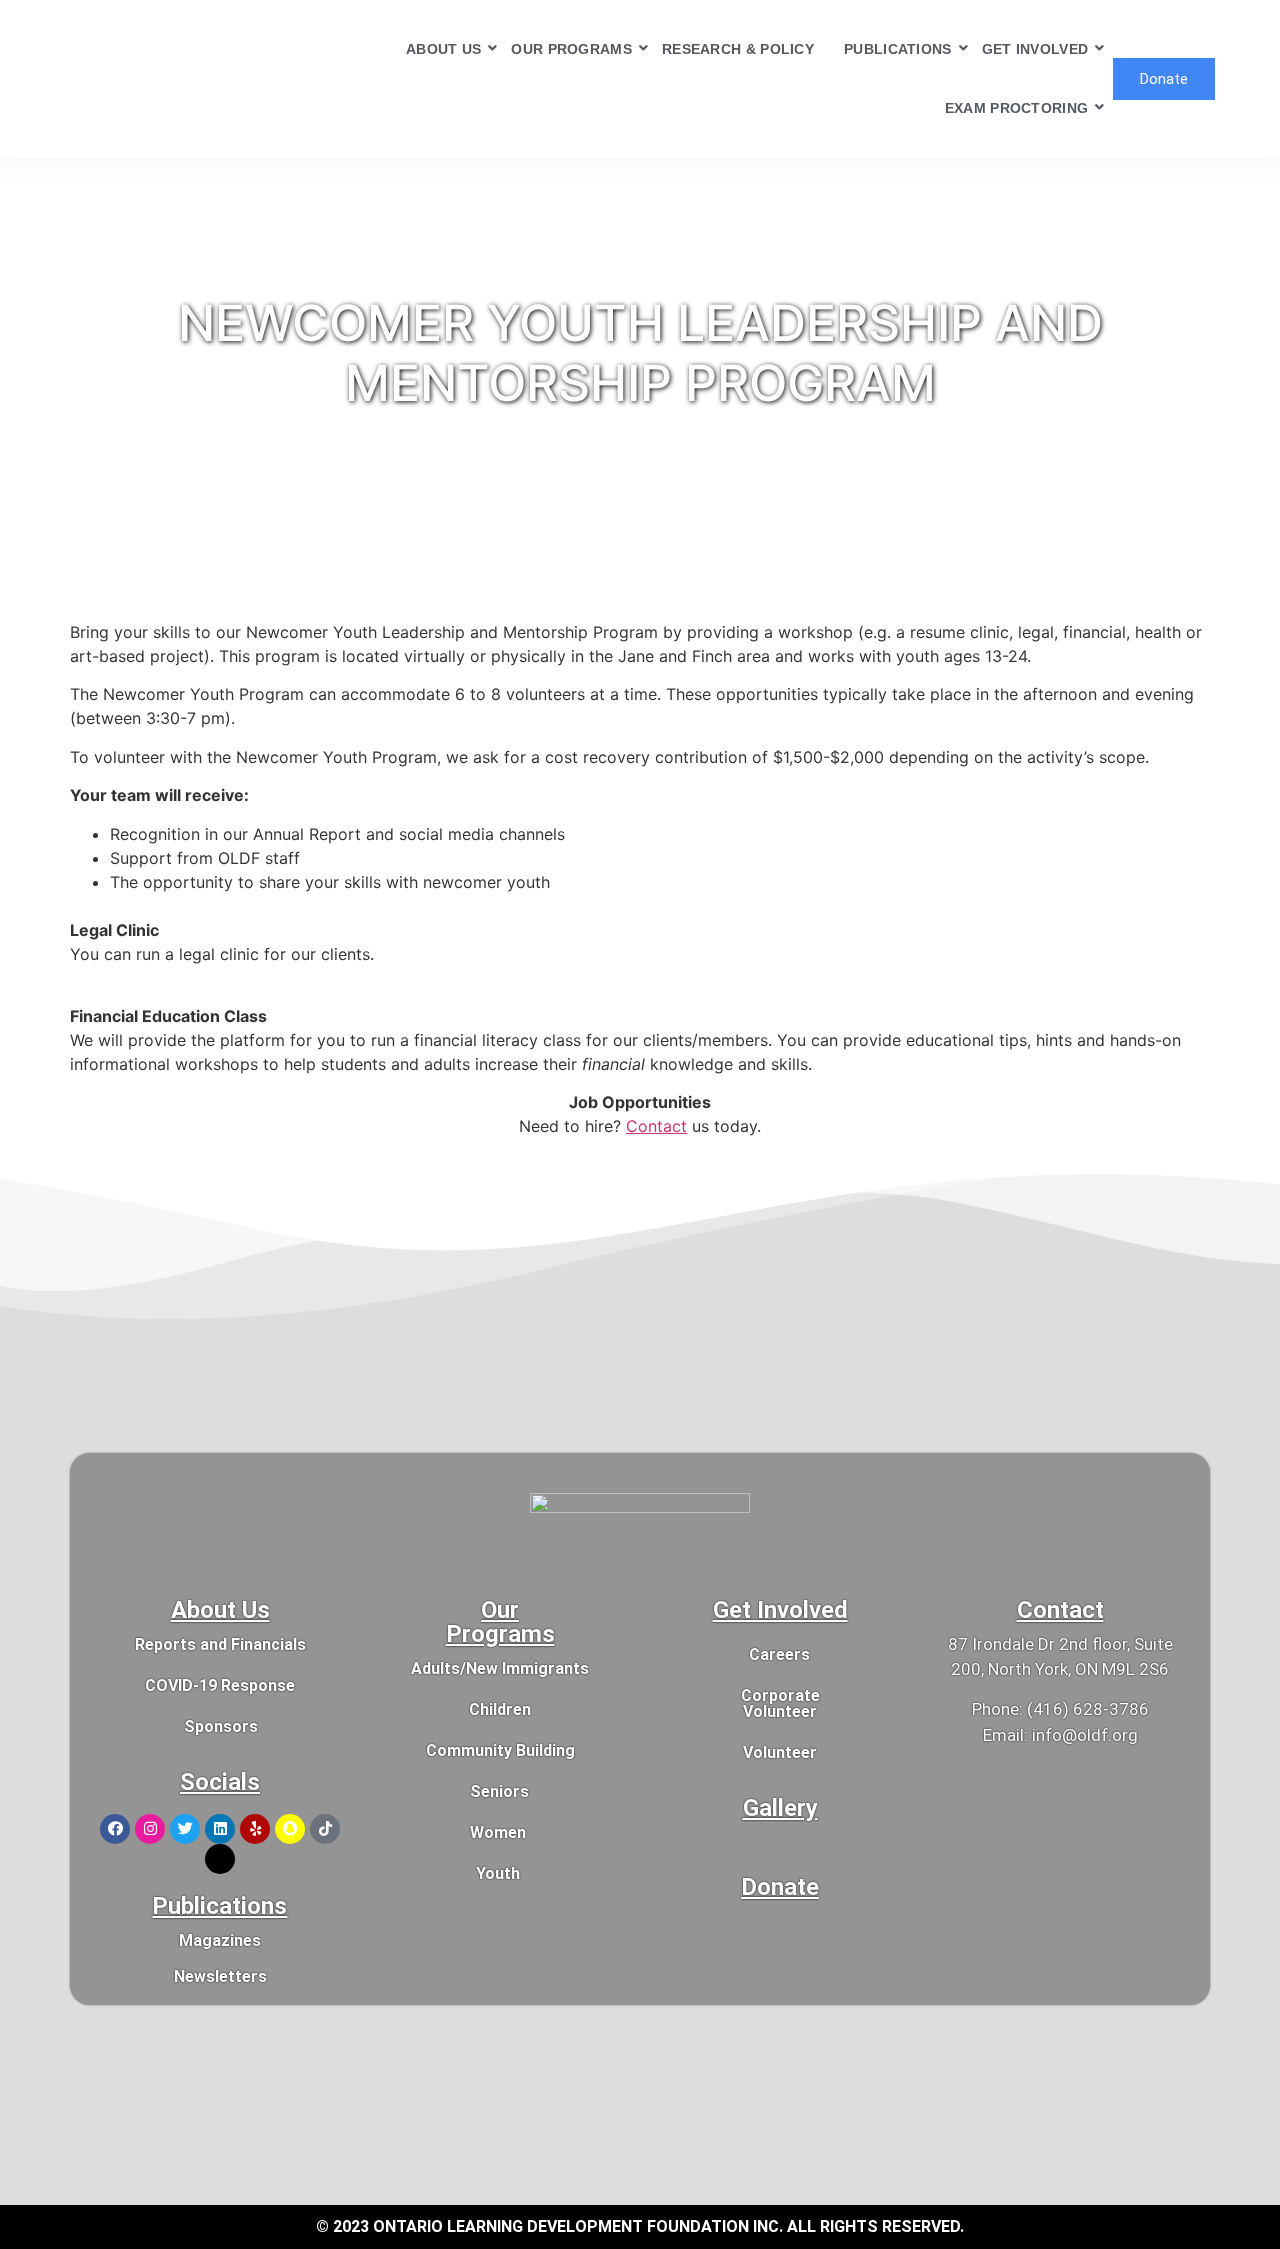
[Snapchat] (290, 1829)
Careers (779, 1654)
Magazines (220, 1940)
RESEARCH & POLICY (738, 49)
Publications (219, 1906)
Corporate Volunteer (780, 1703)
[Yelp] (255, 1829)
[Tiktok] (325, 1829)
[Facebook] (115, 1829)
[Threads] (220, 1859)
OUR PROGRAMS (571, 49)
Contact (656, 1126)
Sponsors (221, 1726)
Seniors (499, 1791)
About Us (220, 1610)
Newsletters (220, 1976)
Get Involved (780, 1610)
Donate (780, 1887)
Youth (498, 1873)
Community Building (500, 1750)
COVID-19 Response (220, 1685)
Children (500, 1709)
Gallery (780, 1808)
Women (498, 1832)
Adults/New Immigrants (500, 1668)
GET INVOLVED (1035, 49)
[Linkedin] (220, 1829)
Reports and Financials (220, 1644)
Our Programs (500, 1622)
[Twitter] (185, 1829)
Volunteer (780, 1752)
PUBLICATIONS (898, 49)
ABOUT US (443, 49)
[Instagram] (150, 1829)
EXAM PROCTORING (1017, 108)
